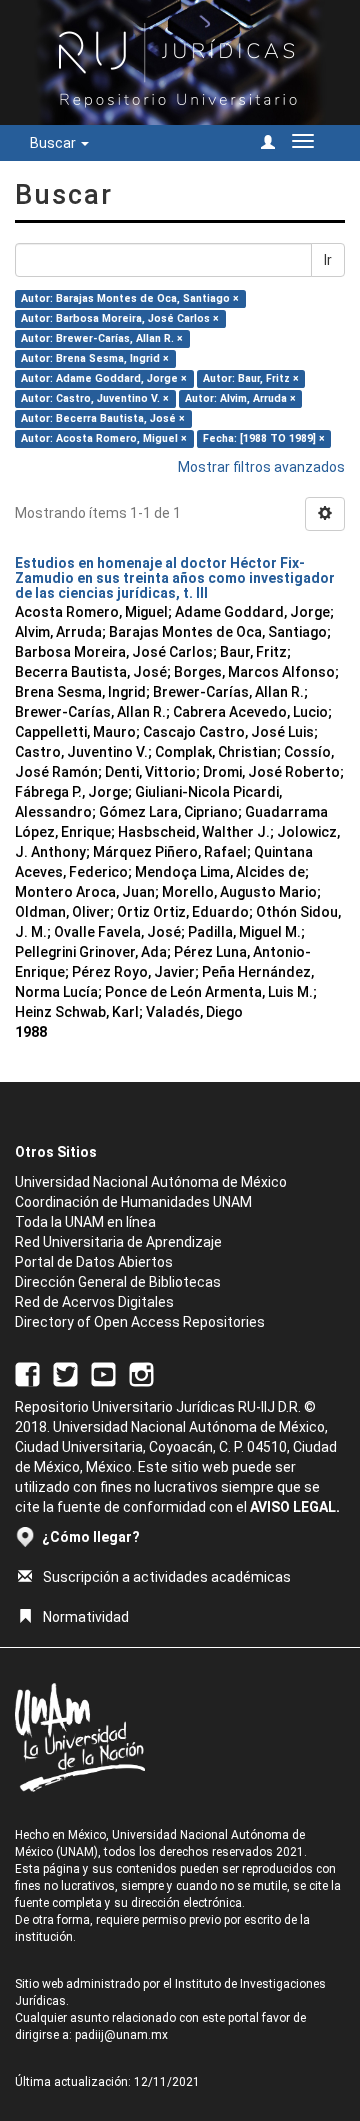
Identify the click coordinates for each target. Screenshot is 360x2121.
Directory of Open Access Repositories (140, 1322)
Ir (328, 260)
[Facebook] (27, 1373)
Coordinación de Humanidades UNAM (133, 1202)
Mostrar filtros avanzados (261, 467)
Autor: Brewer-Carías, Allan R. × (102, 338)
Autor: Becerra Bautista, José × (103, 418)
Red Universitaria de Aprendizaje (118, 1242)
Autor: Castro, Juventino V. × (95, 398)
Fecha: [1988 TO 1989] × (264, 438)
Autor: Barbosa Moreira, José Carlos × (120, 318)
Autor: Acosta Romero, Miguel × (104, 438)
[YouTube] (103, 1373)
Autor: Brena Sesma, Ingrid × (95, 358)
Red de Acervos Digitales (94, 1302)
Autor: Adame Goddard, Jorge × (104, 378)
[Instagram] (141, 1373)
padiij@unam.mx (121, 2035)
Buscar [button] (54, 143)
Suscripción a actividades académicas (167, 1577)
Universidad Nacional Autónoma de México (151, 1182)
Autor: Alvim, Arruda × (240, 398)
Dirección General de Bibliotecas (118, 1282)
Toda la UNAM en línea (85, 1222)
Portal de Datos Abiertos (94, 1262)
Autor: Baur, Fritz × (251, 378)
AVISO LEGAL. (295, 1507)
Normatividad (86, 1617)
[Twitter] (65, 1373)
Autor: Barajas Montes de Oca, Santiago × (130, 298)
